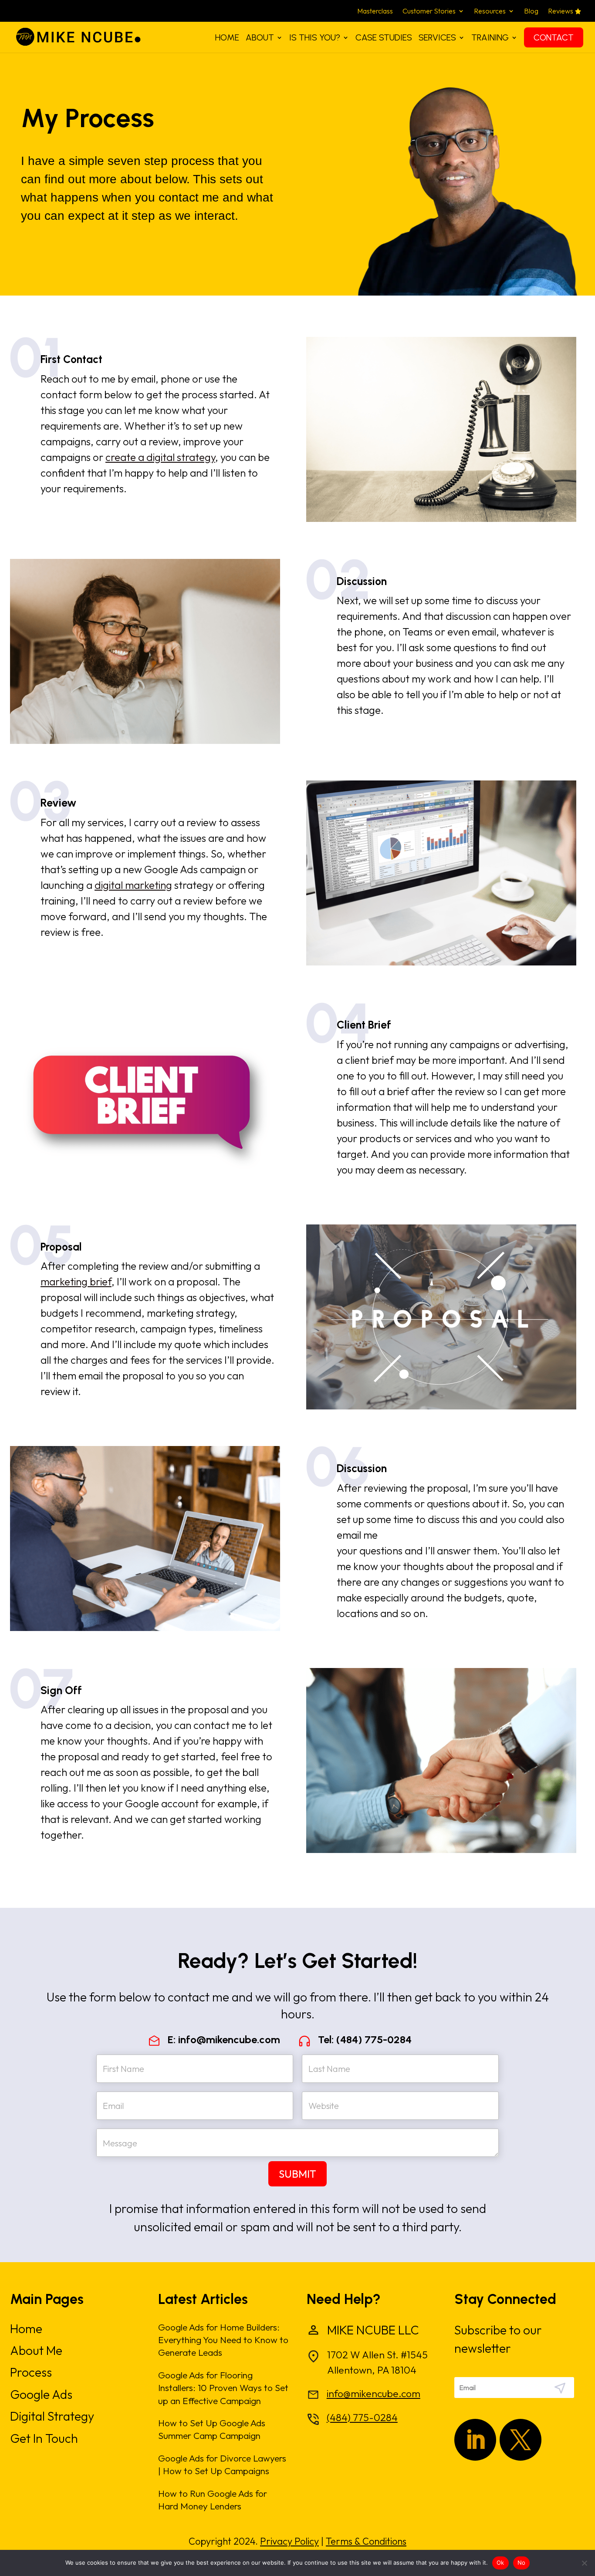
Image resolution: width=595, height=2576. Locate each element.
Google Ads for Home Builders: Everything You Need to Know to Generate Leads (223, 2340)
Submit (297, 2174)
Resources (490, 12)
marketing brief (76, 1281)
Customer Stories (429, 12)
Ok (500, 2563)
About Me (36, 2350)
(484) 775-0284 (362, 2417)
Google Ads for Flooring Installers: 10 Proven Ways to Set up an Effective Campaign (223, 2388)
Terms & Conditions (366, 2541)
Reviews (561, 12)
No (522, 2563)
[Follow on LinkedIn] (475, 2440)
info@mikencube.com (374, 2393)
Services (437, 37)
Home (227, 37)
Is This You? (315, 37)
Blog (531, 12)
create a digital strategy (160, 457)
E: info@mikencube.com (224, 2040)
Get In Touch (44, 2438)
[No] (584, 2563)
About (260, 37)
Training (490, 37)
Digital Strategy (52, 2416)
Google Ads (41, 2394)
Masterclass (375, 12)
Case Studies (384, 37)
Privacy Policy (289, 2541)
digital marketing (133, 885)
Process (31, 2372)
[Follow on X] (521, 2440)
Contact (554, 37)
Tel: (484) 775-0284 (365, 2040)
